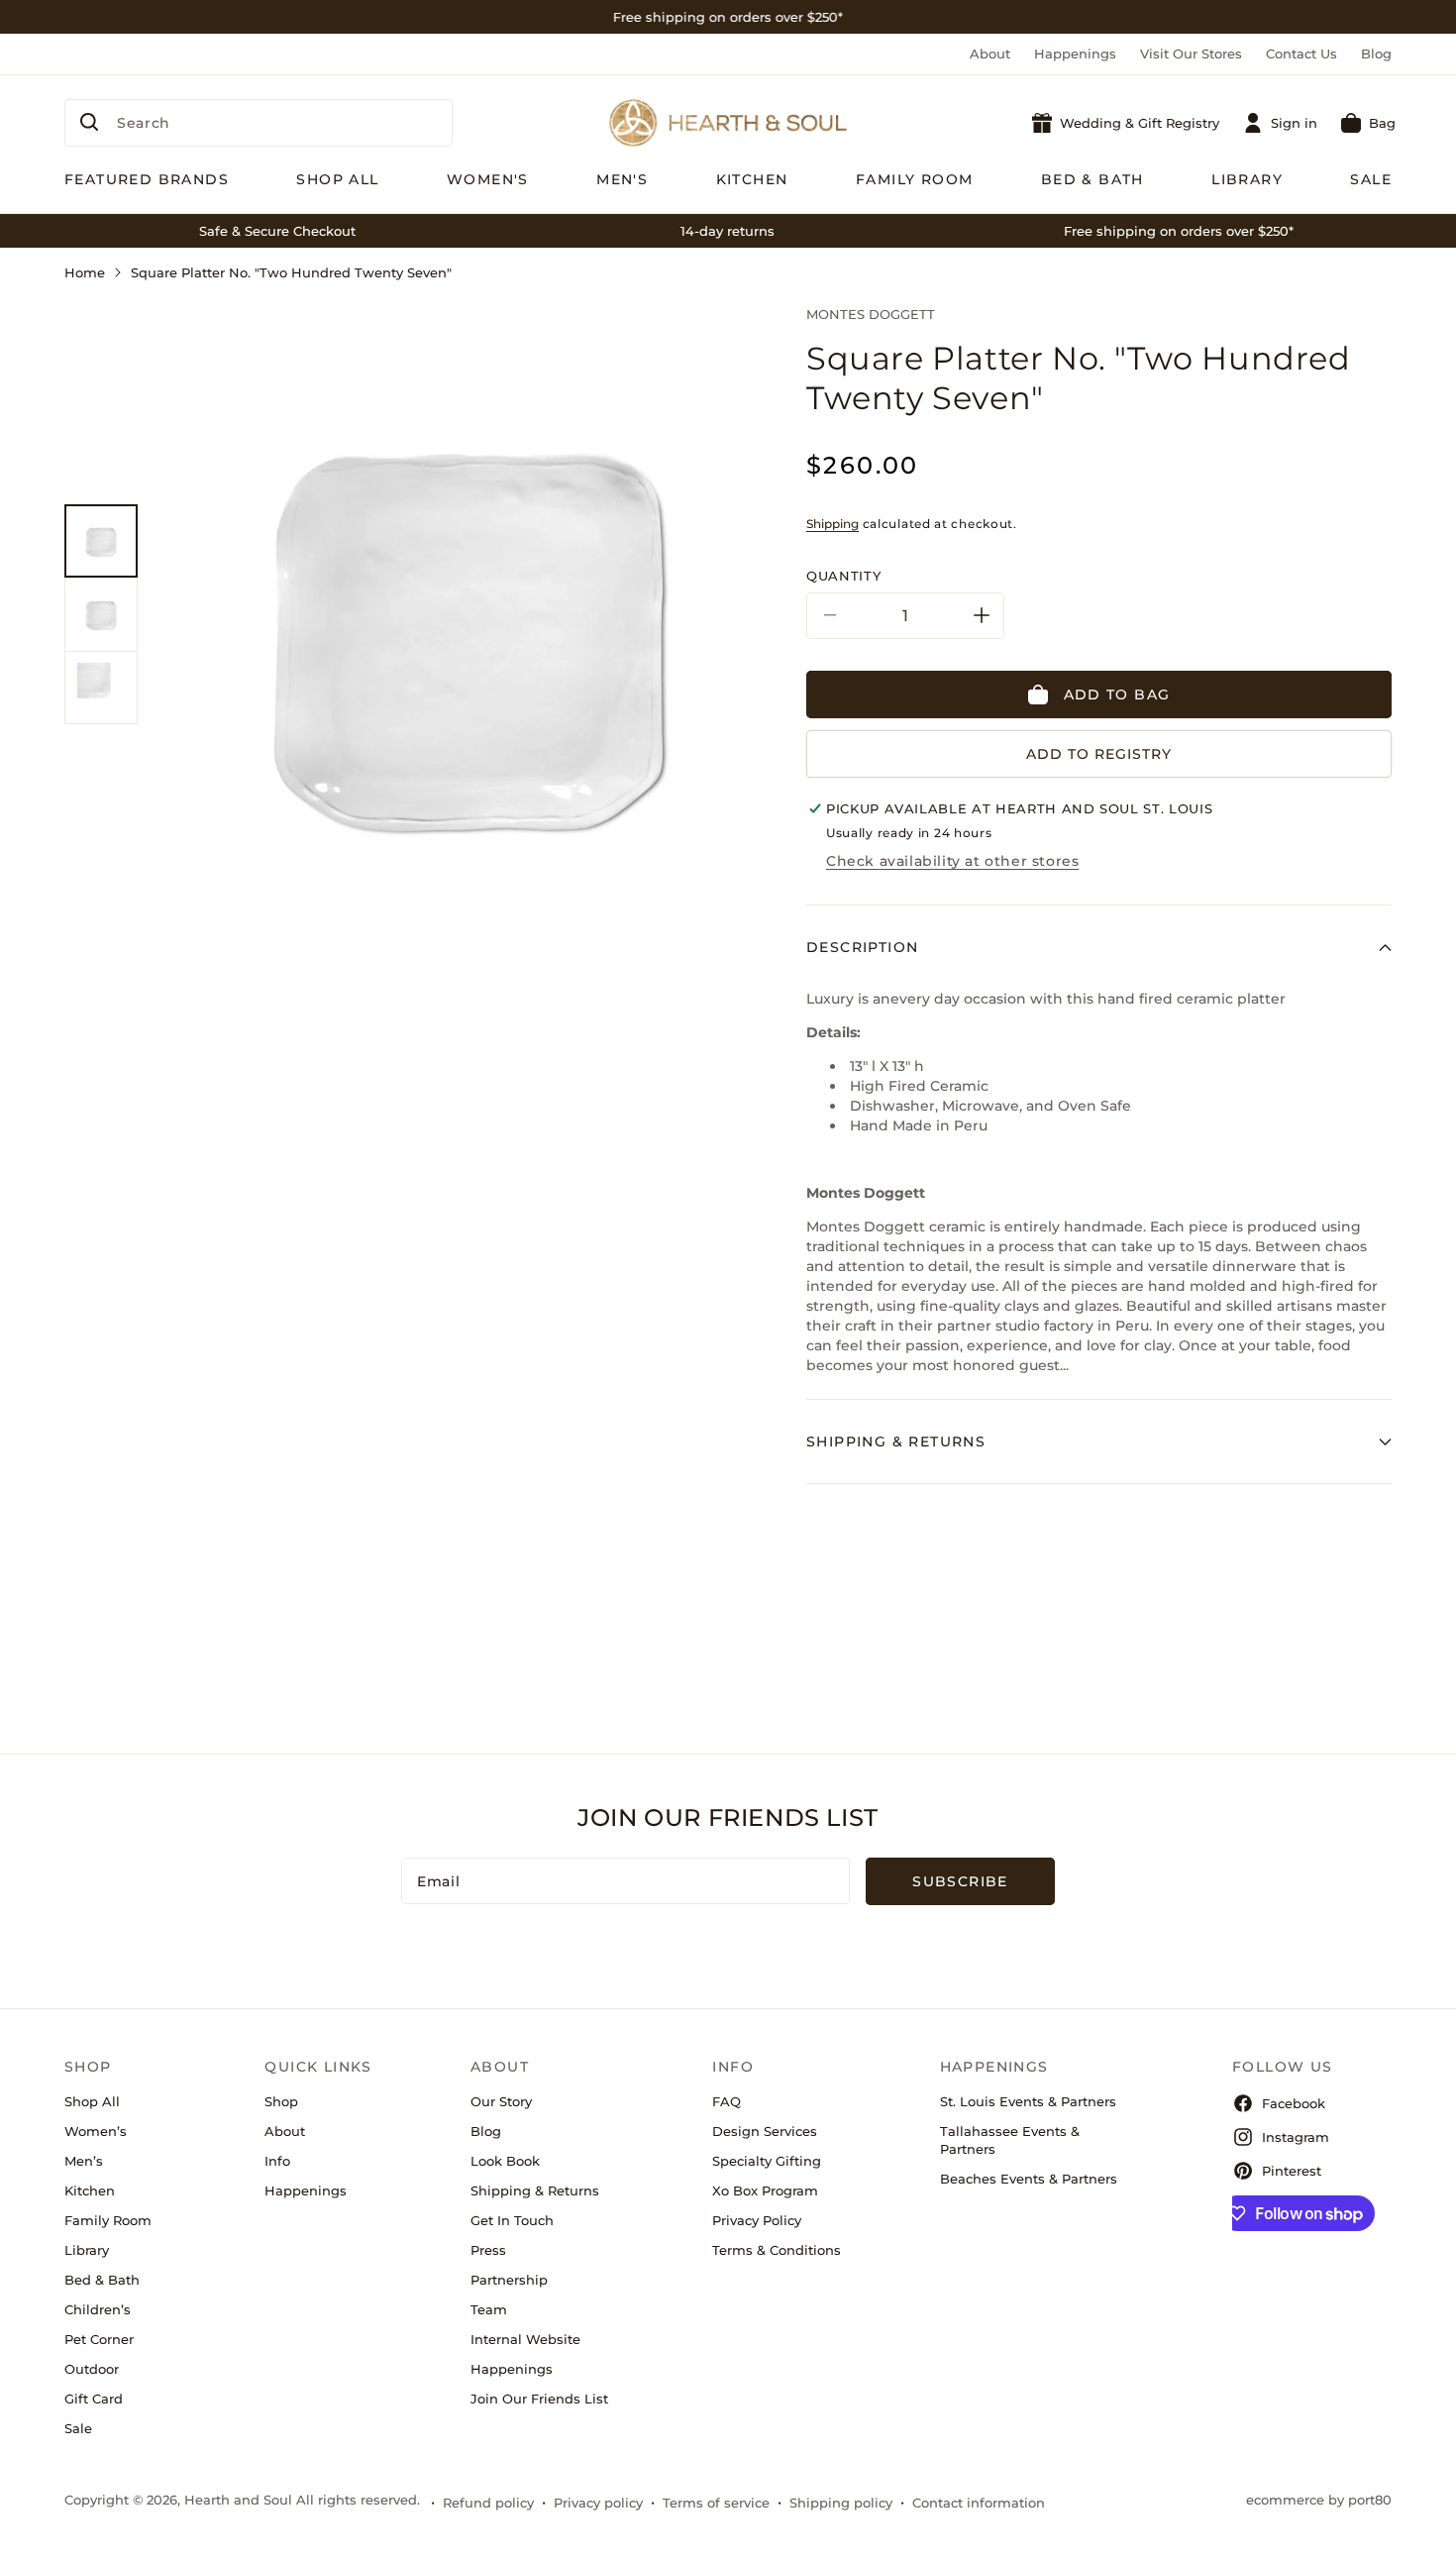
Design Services (765, 2131)
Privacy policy (598, 2503)
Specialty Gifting (767, 2161)
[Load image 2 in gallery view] (101, 614)
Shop (281, 2101)
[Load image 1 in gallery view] (101, 541)
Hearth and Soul (238, 2500)
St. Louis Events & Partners (1028, 2101)
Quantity (843, 576)
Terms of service (716, 2503)
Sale (78, 2428)
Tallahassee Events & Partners (1010, 2140)
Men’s (84, 2161)
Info (277, 2161)
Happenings (1075, 53)
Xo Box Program (765, 2190)
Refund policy (488, 2503)
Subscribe (960, 1881)
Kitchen (90, 2190)
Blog (1376, 53)
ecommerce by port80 (1319, 2500)
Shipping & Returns (535, 2190)
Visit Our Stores (1191, 53)
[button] (1368, 123)
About (990, 53)
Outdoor (92, 2369)
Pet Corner (99, 2339)
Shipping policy (841, 2503)
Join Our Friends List (539, 2399)
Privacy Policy (757, 2220)
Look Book (505, 2161)
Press (488, 2250)
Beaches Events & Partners (1029, 2179)
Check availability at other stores (952, 861)
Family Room (108, 2220)
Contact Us (1301, 53)
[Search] (89, 122)
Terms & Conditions (777, 2250)
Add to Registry (1099, 754)
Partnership (509, 2280)
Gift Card (94, 2399)
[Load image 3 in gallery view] (101, 688)
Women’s (96, 2131)
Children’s (98, 2309)
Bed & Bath (102, 2280)
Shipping (832, 524)
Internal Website (525, 2339)
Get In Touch (512, 2220)
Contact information (979, 2503)
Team (489, 2309)
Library (87, 2250)
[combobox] (259, 123)
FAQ (727, 2101)
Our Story (501, 2101)
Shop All (92, 2101)
